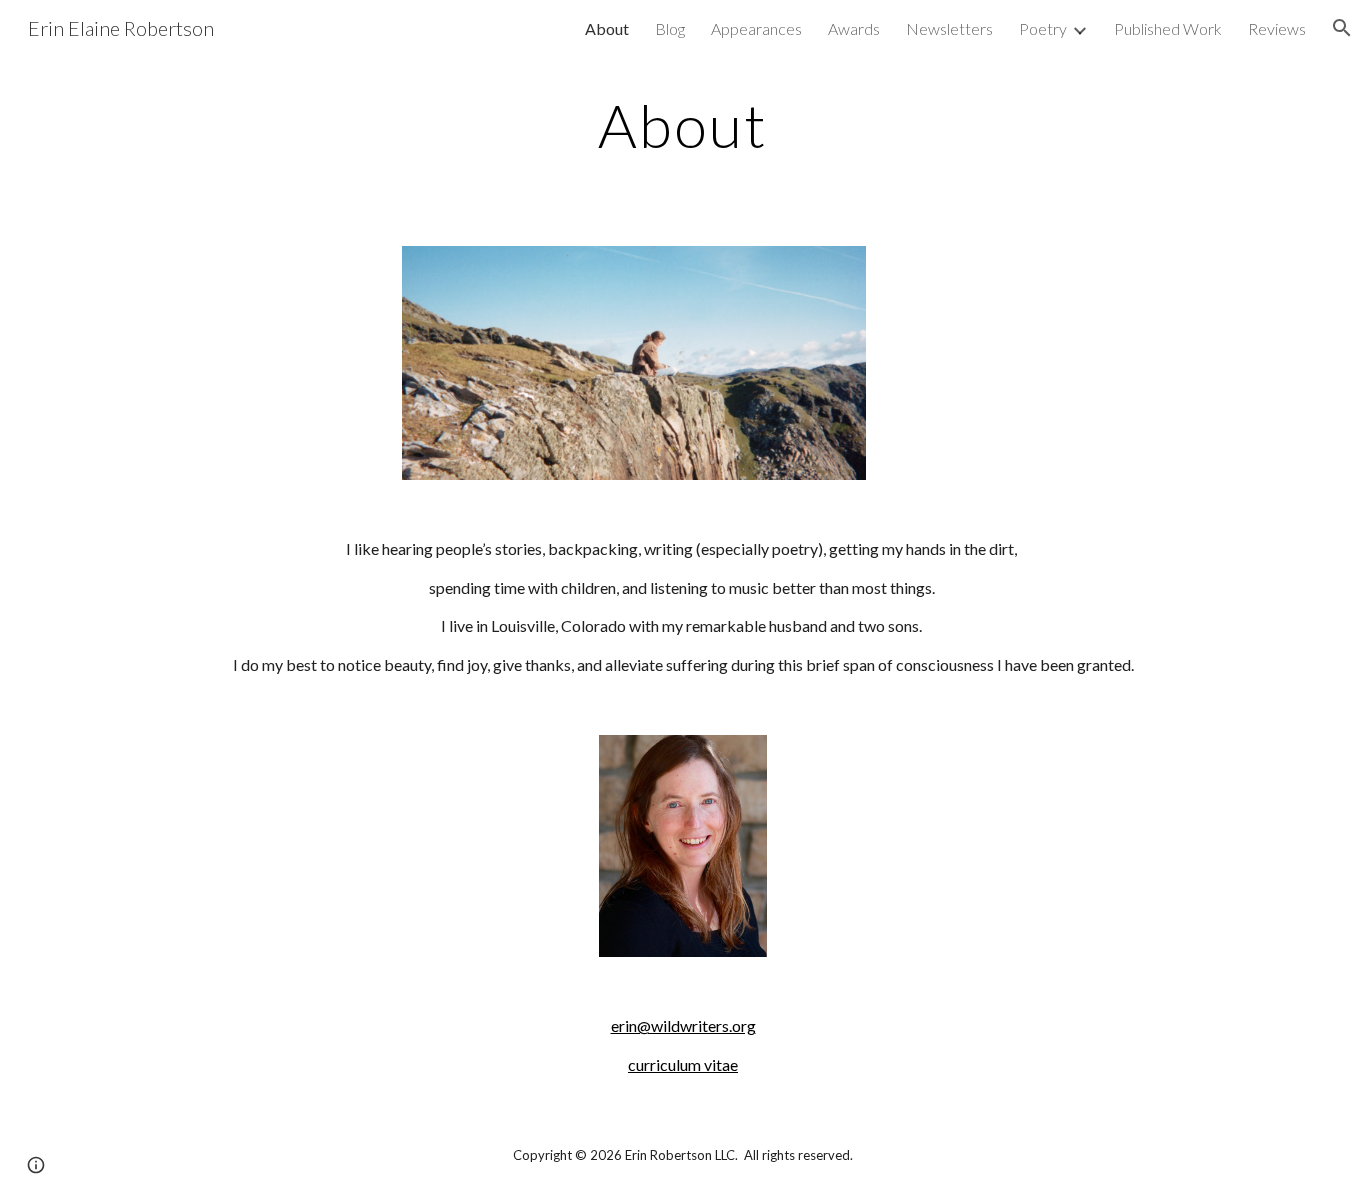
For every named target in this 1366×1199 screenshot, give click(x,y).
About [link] (607, 28)
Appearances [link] (756, 28)
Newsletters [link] (949, 28)
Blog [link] (670, 28)
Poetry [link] (1043, 28)
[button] (1342, 28)
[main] (683, 125)
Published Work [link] (1168, 28)
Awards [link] (854, 28)
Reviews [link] (1277, 28)
